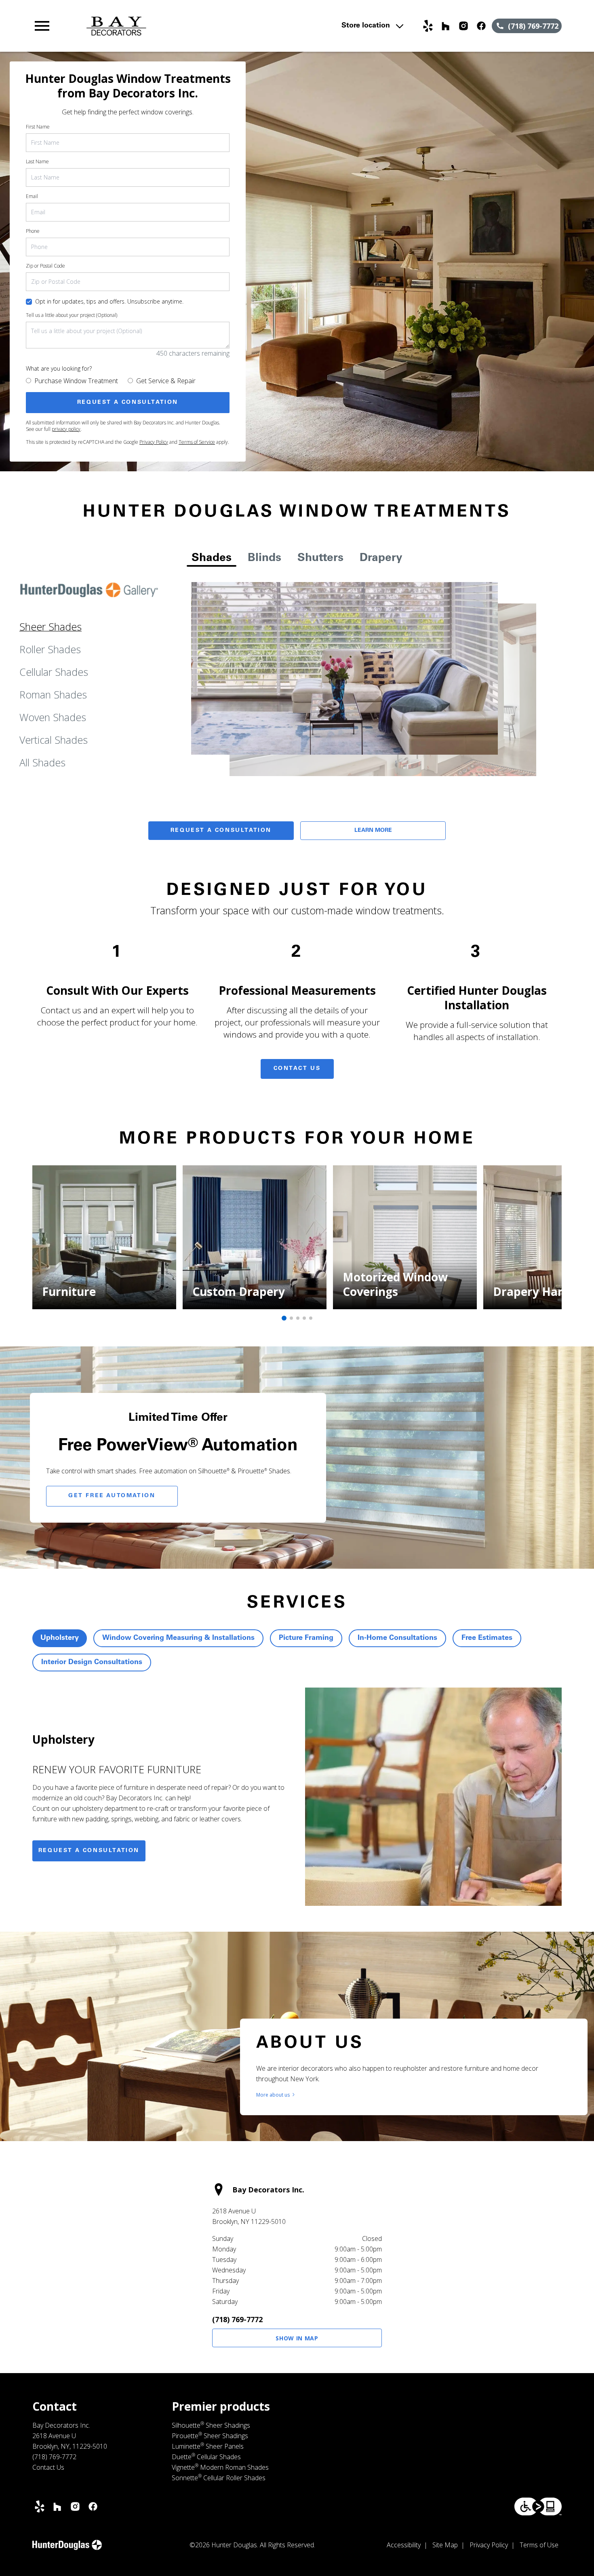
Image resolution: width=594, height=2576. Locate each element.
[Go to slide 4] (304, 1318)
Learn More (373, 831)
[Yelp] (428, 26)
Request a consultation (89, 1851)
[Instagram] (463, 26)
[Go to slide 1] (284, 1318)
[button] (42, 26)
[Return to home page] (191, 26)
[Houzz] (446, 26)
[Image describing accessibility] (538, 2506)
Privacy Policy (154, 442)
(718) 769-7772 (237, 2319)
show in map (297, 2338)
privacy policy (66, 429)
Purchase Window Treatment (76, 381)
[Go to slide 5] (311, 1318)
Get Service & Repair (166, 381)
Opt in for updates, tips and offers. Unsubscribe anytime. (109, 301)
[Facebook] (481, 26)
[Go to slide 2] (291, 1318)
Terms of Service (197, 442)
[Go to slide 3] (298, 1318)
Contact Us (297, 1069)
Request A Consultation (221, 831)
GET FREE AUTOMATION (112, 1496)
